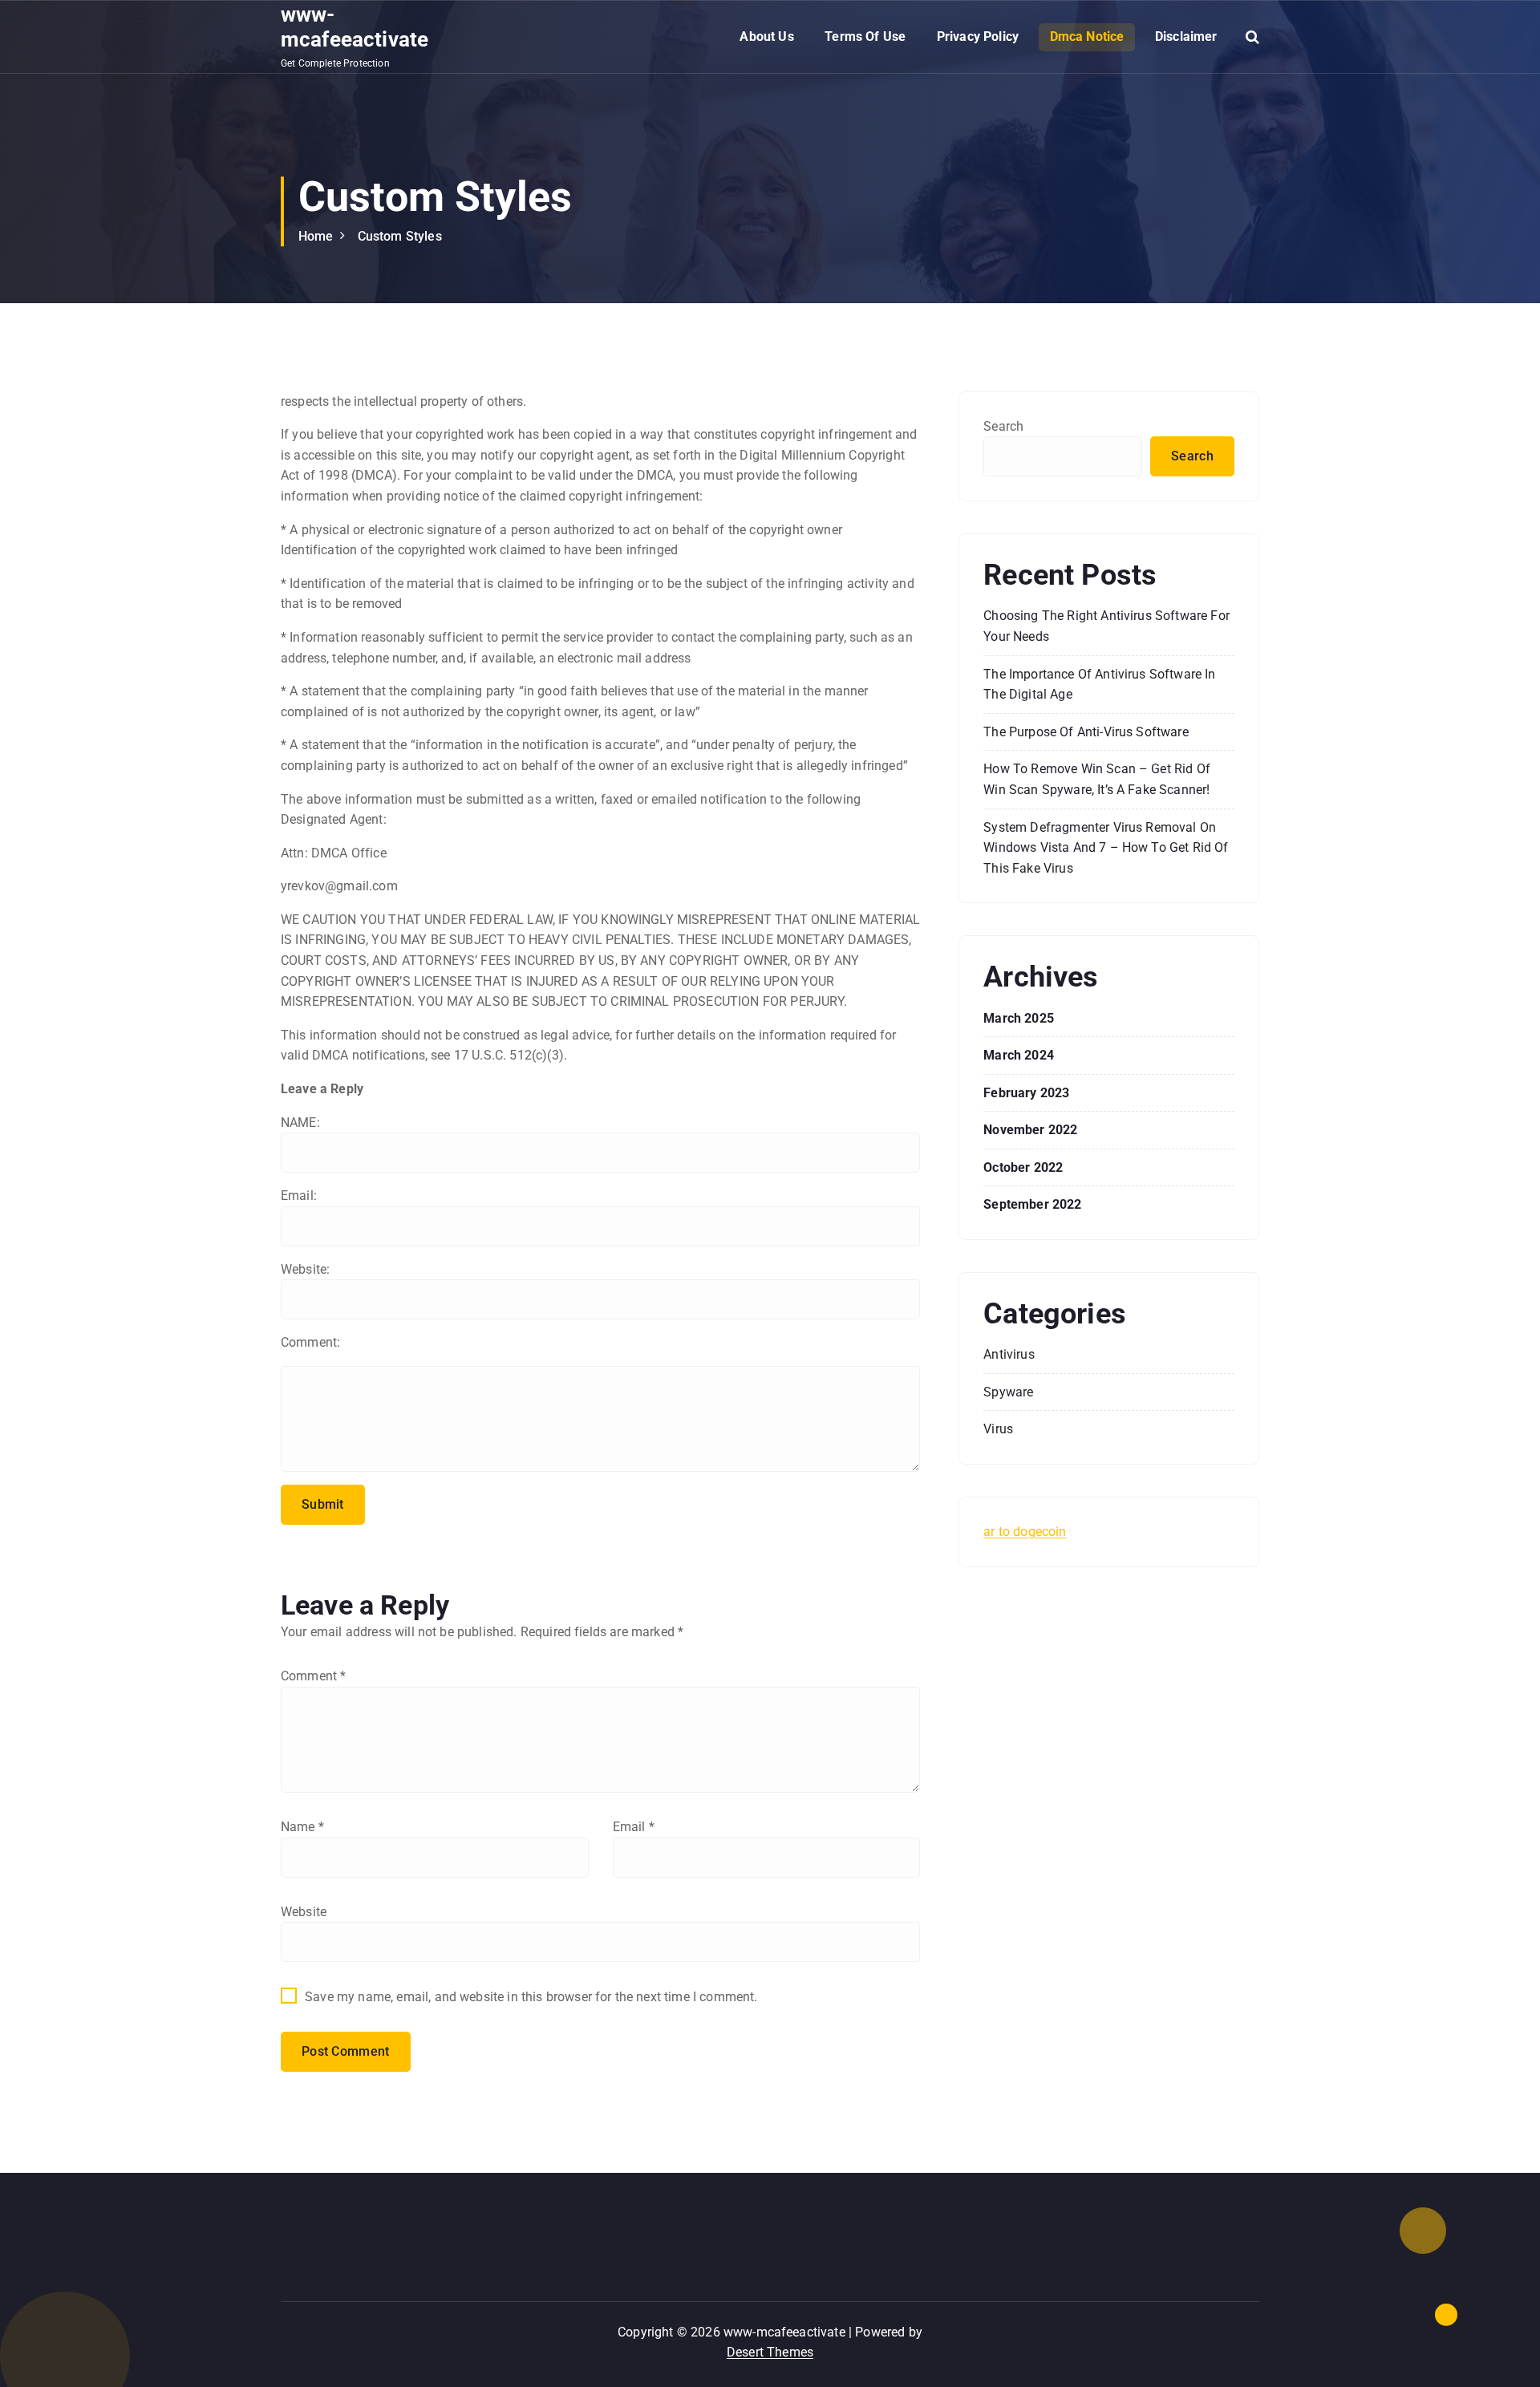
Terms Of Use (865, 36)
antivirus (1009, 1354)
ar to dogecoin (1025, 1532)
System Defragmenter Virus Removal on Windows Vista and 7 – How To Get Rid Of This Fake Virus (1106, 848)
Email (634, 1827)
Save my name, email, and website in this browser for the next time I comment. (531, 1997)
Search (1003, 426)
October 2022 (1023, 1167)
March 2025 (1019, 1018)
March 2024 (1019, 1055)
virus (998, 1429)
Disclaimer (1186, 36)
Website (304, 1912)
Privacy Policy (978, 36)
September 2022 (1032, 1204)
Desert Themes (770, 2352)
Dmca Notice (1087, 36)
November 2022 (1030, 1130)
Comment (313, 1676)
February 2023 (1026, 1093)
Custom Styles (400, 236)
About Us (766, 36)
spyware (1008, 1392)
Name (302, 1827)
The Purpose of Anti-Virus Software (1086, 732)
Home (316, 236)
